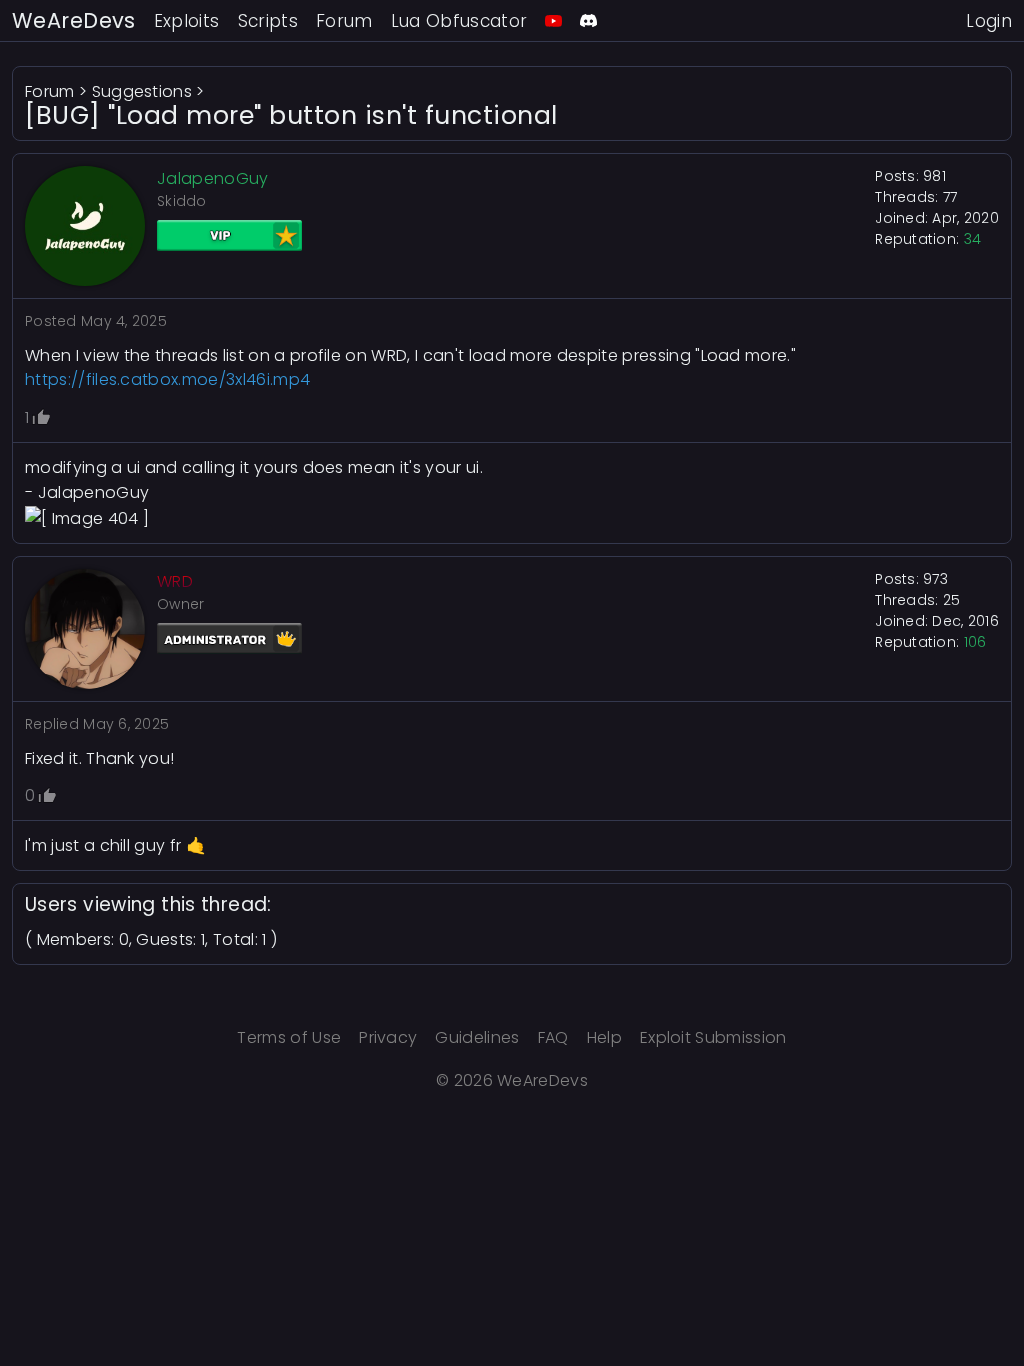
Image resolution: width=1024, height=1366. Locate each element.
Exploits (187, 21)
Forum (344, 21)
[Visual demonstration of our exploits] (553, 20)
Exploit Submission (713, 1037)
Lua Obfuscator (459, 21)
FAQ (553, 1037)
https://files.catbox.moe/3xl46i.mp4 (167, 379)
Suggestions (142, 91)
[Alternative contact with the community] (588, 20)
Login (989, 21)
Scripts (268, 21)
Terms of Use (289, 1037)
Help (604, 1037)
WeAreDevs (74, 20)
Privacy (388, 1037)
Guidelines (477, 1037)
